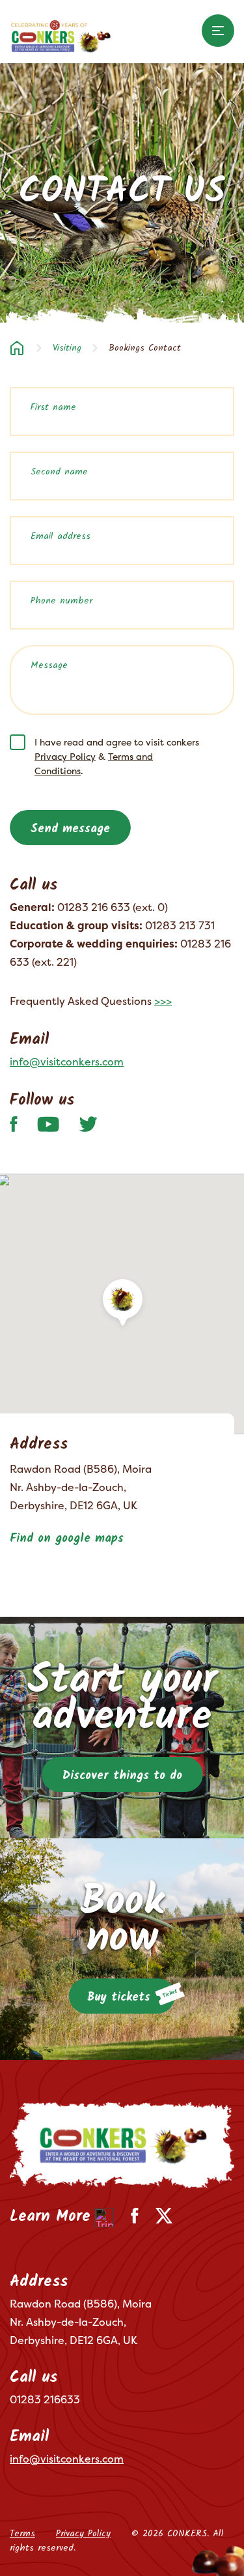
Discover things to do (122, 1776)
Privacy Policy (65, 756)
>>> (163, 1001)
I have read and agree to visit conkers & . (117, 756)
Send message (70, 829)
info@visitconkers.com (67, 1062)
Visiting (67, 348)
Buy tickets (119, 1998)
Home (17, 348)
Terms (22, 2534)
